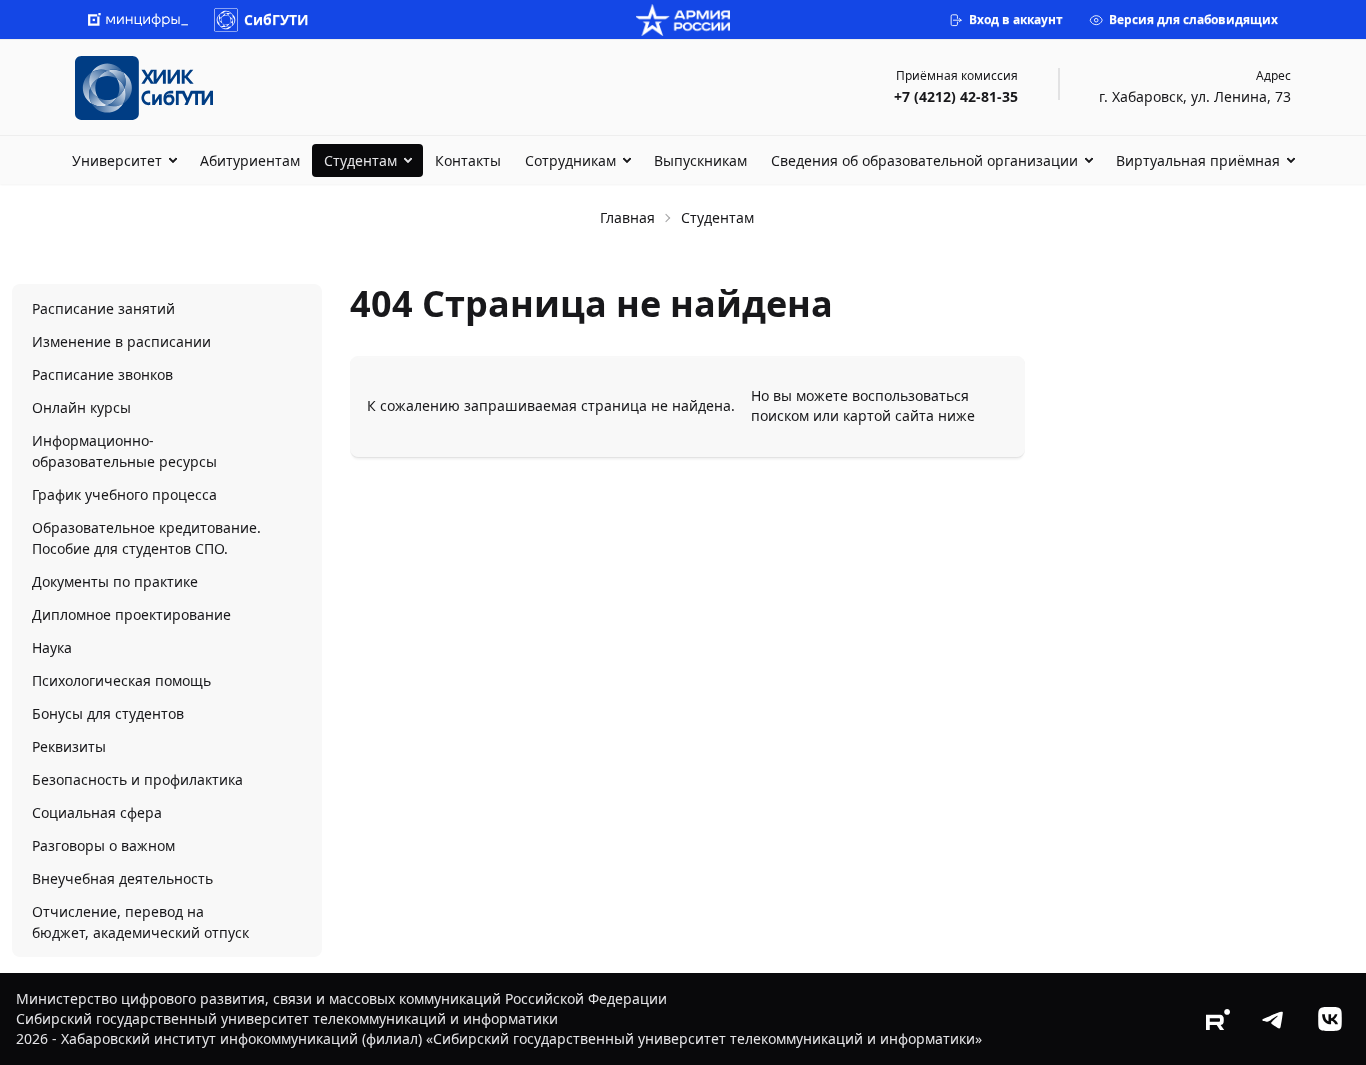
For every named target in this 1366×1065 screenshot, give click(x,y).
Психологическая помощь (121, 680)
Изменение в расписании (121, 341)
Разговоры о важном (103, 845)
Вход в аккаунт (1016, 19)
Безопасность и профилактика (137, 779)
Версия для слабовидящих (1193, 19)
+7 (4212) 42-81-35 (956, 96)
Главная (627, 217)
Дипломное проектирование (131, 614)
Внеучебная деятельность (122, 878)
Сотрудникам (570, 160)
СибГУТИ (276, 19)
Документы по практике (115, 581)
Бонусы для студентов (108, 713)
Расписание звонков (102, 374)
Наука (52, 647)
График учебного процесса (124, 494)
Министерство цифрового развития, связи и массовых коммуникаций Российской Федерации (341, 998)
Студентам (360, 160)
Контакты (468, 160)
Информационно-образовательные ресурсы (124, 451)
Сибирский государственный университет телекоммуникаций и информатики (287, 1018)
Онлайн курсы (81, 407)
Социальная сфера (97, 812)
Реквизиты (69, 746)
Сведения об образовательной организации (924, 160)
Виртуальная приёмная (1198, 160)
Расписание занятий (103, 308)
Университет (117, 160)
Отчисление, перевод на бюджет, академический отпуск (140, 922)
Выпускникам (700, 160)
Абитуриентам (250, 160)
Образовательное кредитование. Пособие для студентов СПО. (146, 538)
